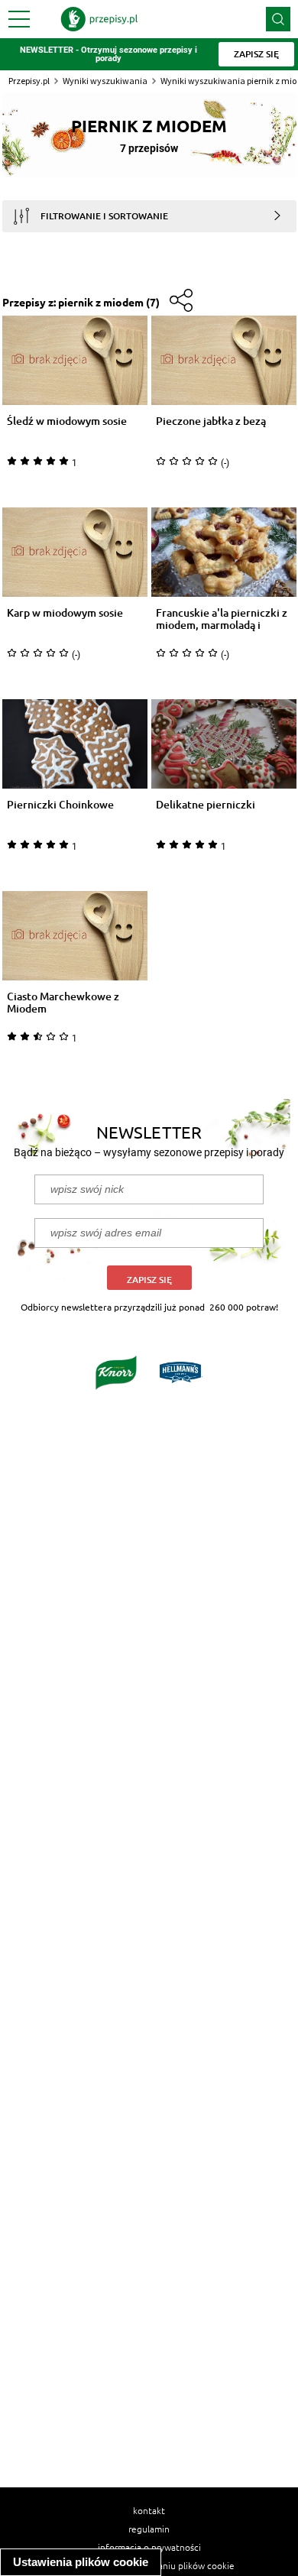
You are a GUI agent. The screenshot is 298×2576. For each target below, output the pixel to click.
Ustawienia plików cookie (81, 2562)
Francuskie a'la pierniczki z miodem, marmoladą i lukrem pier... (222, 619)
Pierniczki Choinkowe (60, 805)
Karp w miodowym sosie (65, 613)
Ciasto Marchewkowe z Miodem (63, 1003)
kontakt (149, 2510)
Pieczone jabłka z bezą (211, 421)
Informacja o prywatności (149, 2547)
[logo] (99, 19)
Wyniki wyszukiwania (105, 81)
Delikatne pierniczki (206, 805)
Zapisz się (149, 1280)
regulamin (149, 2529)
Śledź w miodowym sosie (67, 421)
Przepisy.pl (29, 81)
